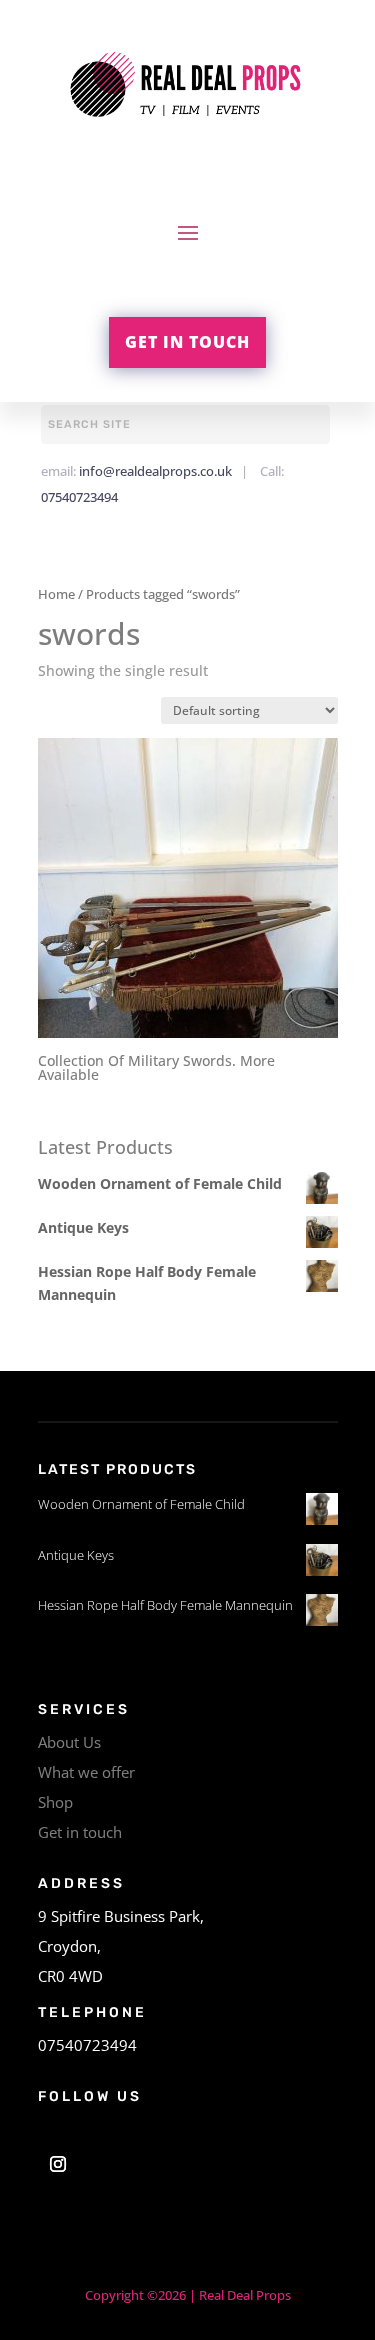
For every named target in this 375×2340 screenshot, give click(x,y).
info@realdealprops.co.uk (155, 471)
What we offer (86, 1772)
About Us (69, 1742)
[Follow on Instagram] (58, 2164)
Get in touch (80, 1832)
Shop (55, 1802)
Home (56, 594)
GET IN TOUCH (187, 342)
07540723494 (79, 497)
